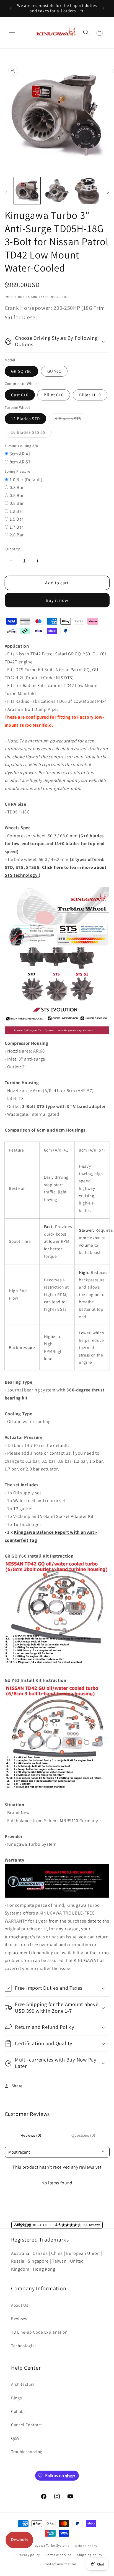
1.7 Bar (17, 527)
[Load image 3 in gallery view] (87, 191)
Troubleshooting (27, 2451)
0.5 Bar (17, 495)
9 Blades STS (71, 420)
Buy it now (57, 600)
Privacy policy (29, 2555)
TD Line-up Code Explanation (39, 2332)
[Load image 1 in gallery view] (27, 191)
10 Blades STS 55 (32, 433)
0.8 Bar (17, 503)
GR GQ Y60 (22, 371)
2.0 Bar (17, 535)
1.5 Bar (17, 519)
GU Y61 (54, 371)
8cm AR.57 (20, 462)
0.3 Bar (17, 487)
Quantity (12, 549)
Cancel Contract (27, 2425)
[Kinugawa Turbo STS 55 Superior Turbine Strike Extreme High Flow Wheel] (57, 1035)
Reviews (19, 2318)
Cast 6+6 (20, 395)
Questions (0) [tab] (83, 2135)
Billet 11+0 (90, 395)
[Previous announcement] (11, 8)
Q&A (15, 2438)
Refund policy (86, 2546)
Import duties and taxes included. (36, 297)
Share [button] (17, 2086)
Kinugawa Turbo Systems (49, 2546)
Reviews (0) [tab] (31, 2135)
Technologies (24, 2346)
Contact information (60, 2564)
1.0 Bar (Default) (26, 480)
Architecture (23, 2384)
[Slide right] (108, 192)
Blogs (16, 2398)
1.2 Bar (17, 511)
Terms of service (59, 2555)
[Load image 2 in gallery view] (57, 191)
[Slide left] (6, 192)
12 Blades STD (25, 419)
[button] (12, 32)
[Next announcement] (103, 8)
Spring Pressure (17, 471)
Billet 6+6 (54, 395)
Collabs (18, 2411)
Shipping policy (90, 2555)
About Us (20, 2305)
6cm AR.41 (20, 454)
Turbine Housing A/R (22, 446)
